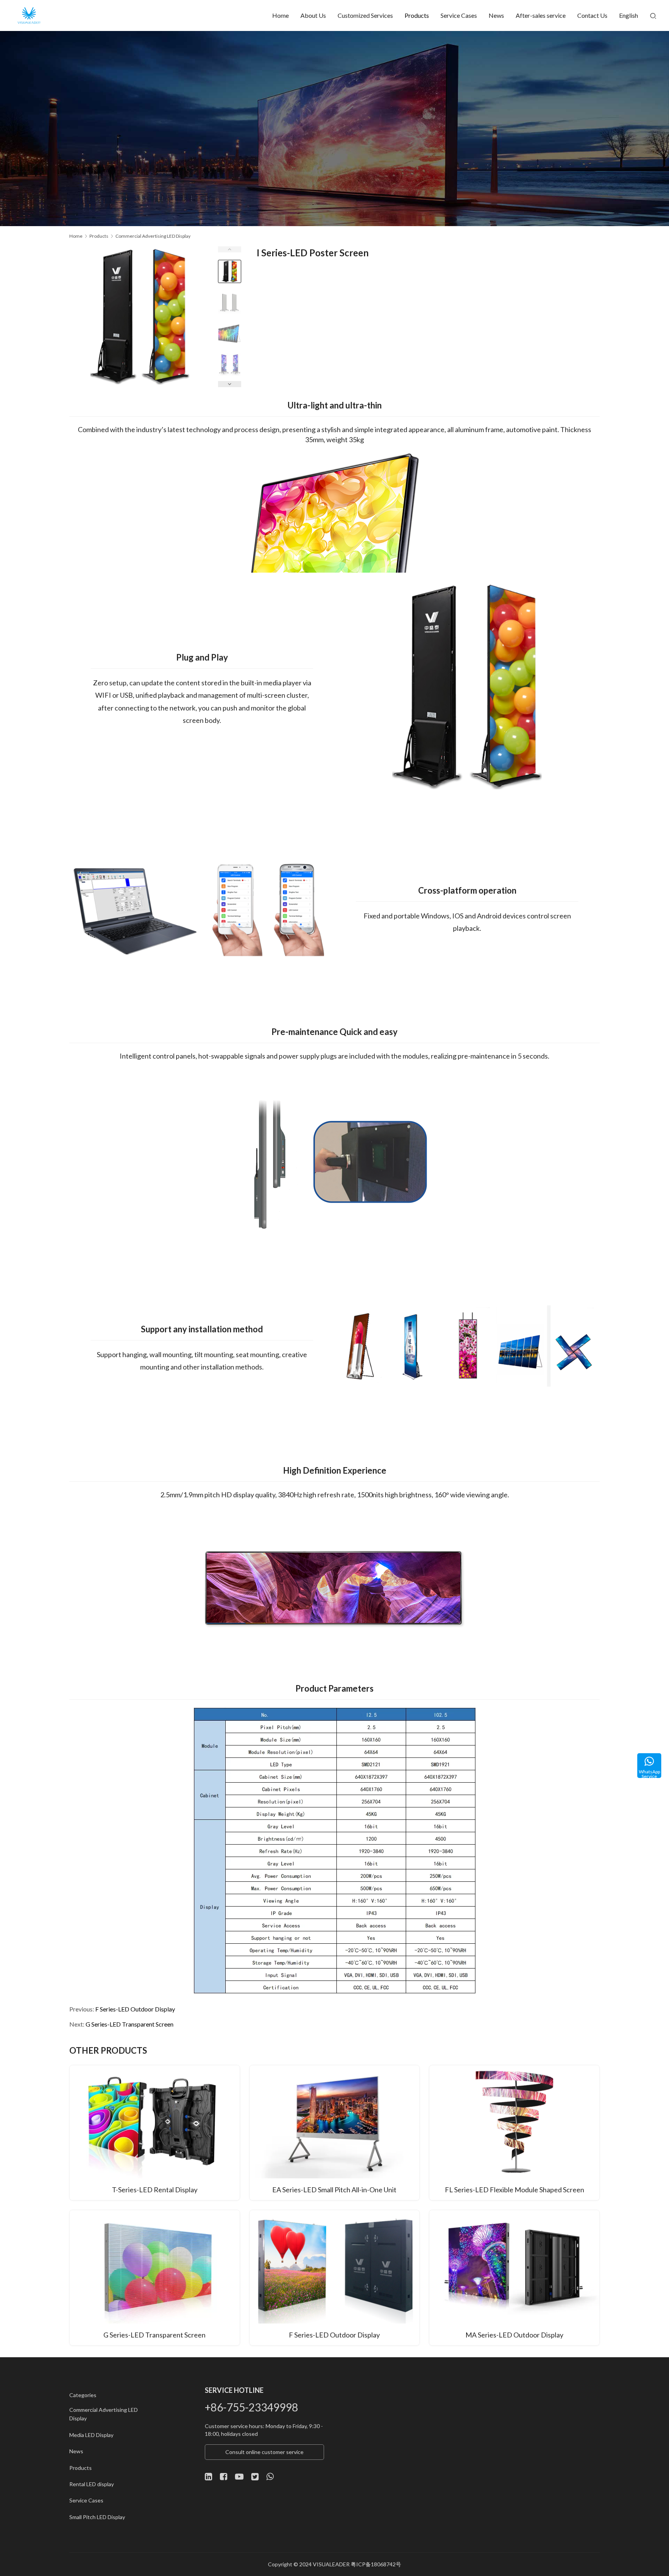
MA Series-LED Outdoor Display (514, 2335)
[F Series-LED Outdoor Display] (335, 2277)
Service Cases (459, 15)
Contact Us (592, 15)
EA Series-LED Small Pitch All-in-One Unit (334, 2190)
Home (280, 15)
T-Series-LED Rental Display (155, 2190)
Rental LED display (92, 2484)
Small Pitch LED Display (97, 2517)
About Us (313, 15)
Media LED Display (91, 2435)
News (496, 15)
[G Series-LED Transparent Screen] (155, 2277)
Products (417, 15)
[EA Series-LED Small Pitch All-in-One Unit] (335, 2133)
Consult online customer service (264, 2452)
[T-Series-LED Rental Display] (155, 2133)
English (629, 15)
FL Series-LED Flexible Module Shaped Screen (515, 2190)
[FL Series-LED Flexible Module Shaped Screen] (514, 2133)
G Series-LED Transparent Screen (130, 2024)
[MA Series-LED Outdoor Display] (514, 2277)
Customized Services (365, 15)
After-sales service (541, 15)
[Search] (653, 15)
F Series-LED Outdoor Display (135, 2009)
